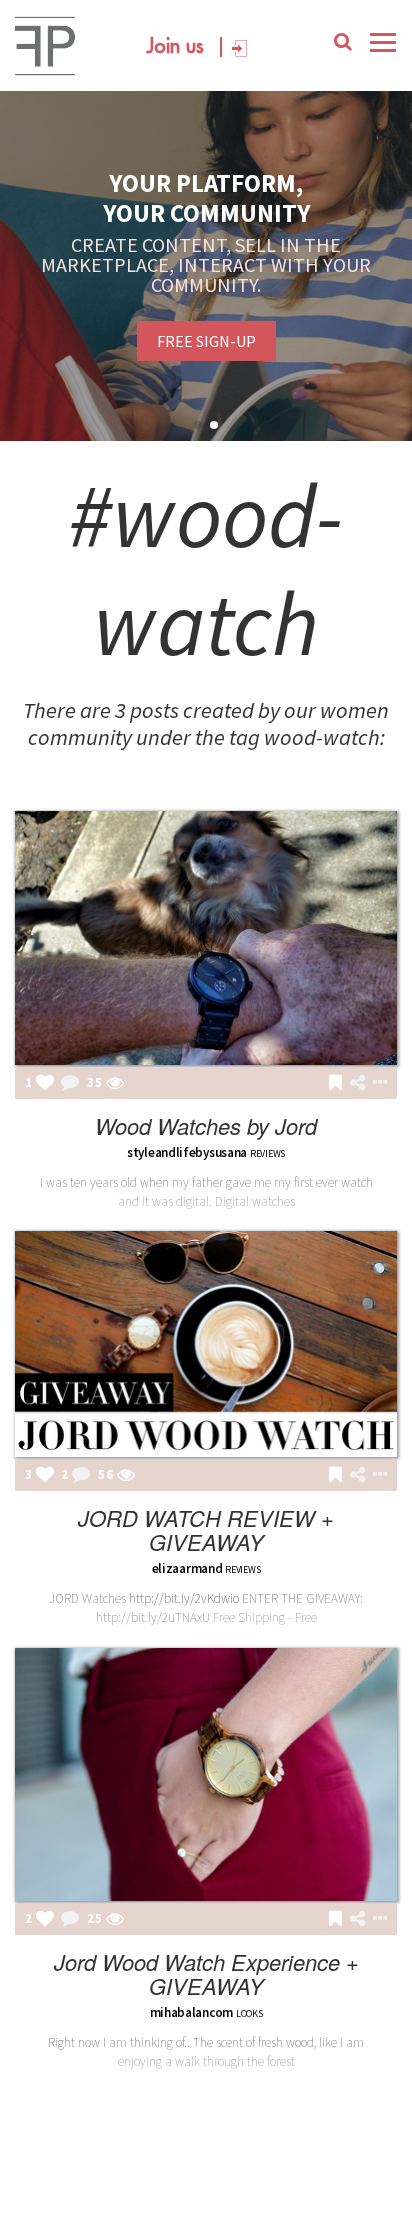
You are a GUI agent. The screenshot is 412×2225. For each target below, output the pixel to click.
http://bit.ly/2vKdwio (184, 1598)
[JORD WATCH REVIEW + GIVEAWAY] (206, 1344)
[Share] (357, 1083)
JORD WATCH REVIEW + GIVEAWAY (206, 1529)
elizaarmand (187, 1568)
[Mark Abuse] (376, 1084)
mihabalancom (191, 2012)
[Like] (45, 1084)
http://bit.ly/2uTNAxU (153, 1617)
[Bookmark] (335, 1084)
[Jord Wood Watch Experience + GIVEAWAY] (206, 1775)
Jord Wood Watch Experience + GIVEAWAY (206, 1973)
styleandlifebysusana (187, 1152)
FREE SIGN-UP (206, 341)
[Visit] (115, 1084)
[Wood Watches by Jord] (206, 938)
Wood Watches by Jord (206, 1125)
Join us (175, 47)
